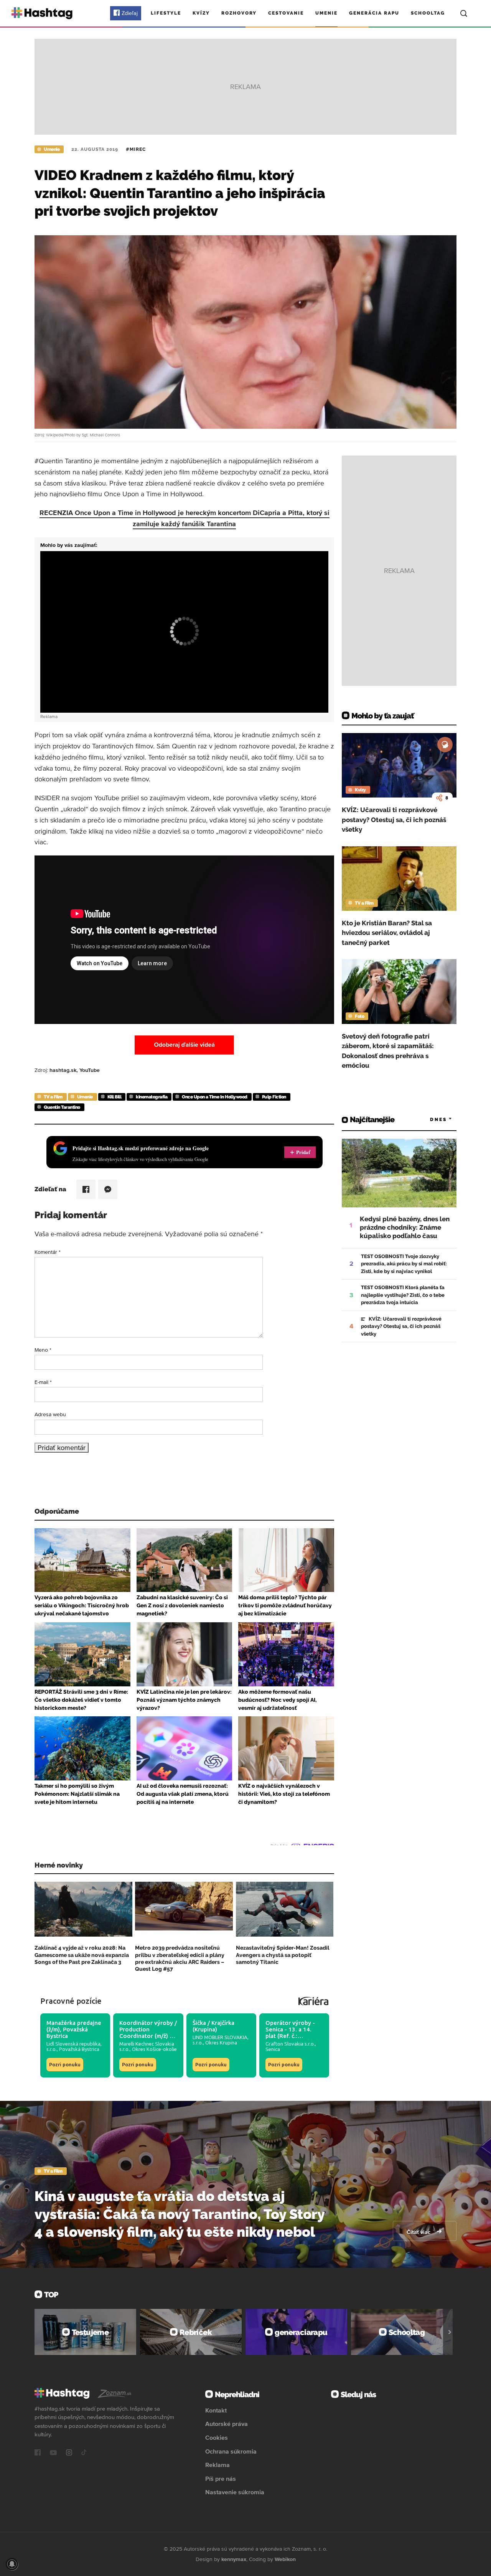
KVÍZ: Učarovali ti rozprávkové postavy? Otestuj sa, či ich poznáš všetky (394, 820)
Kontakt (216, 2410)
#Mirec (136, 149)
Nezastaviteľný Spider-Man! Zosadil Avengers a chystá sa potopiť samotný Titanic (283, 1955)
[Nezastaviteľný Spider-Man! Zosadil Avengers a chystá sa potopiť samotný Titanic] (285, 1909)
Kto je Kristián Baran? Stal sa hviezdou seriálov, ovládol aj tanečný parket (387, 933)
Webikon (285, 2559)
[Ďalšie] (450, 2332)
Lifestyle (166, 13)
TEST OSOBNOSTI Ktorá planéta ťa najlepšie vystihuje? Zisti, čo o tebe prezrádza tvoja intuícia (403, 1295)
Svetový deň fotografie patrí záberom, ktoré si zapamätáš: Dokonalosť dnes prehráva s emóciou (388, 1051)
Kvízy (201, 13)
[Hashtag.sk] (42, 13)
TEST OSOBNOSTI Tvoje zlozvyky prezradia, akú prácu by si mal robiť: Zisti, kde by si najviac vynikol (404, 1264)
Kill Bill (115, 1097)
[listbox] (430, 1120)
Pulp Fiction (274, 1097)
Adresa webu (50, 1414)
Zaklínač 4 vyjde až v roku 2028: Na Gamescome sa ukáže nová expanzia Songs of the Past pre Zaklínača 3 (82, 1955)
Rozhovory (239, 13)
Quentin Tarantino (62, 1107)
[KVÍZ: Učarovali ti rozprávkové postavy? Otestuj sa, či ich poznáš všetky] (399, 765)
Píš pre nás (221, 2479)
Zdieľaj (130, 13)
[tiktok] (84, 2453)
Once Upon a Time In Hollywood (215, 1097)
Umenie (326, 13)
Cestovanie (286, 13)
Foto (359, 1016)
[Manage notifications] (12, 2564)
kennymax (234, 2559)
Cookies (217, 2437)
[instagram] (69, 2453)
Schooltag (428, 13)
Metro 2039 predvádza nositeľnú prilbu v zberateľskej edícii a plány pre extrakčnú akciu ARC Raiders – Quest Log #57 (180, 1958)
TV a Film (53, 1097)
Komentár (48, 1252)
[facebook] (38, 2453)
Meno (43, 1350)
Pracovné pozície (71, 2001)
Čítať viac (419, 2232)
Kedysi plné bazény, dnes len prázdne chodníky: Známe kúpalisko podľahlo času (405, 1227)
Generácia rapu (374, 13)
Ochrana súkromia (231, 2451)
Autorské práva (227, 2424)
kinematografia (152, 1097)
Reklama (217, 2465)
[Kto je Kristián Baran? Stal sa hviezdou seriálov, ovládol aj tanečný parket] (399, 878)
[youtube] (53, 2453)
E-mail (43, 1382)
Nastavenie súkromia (235, 2492)
